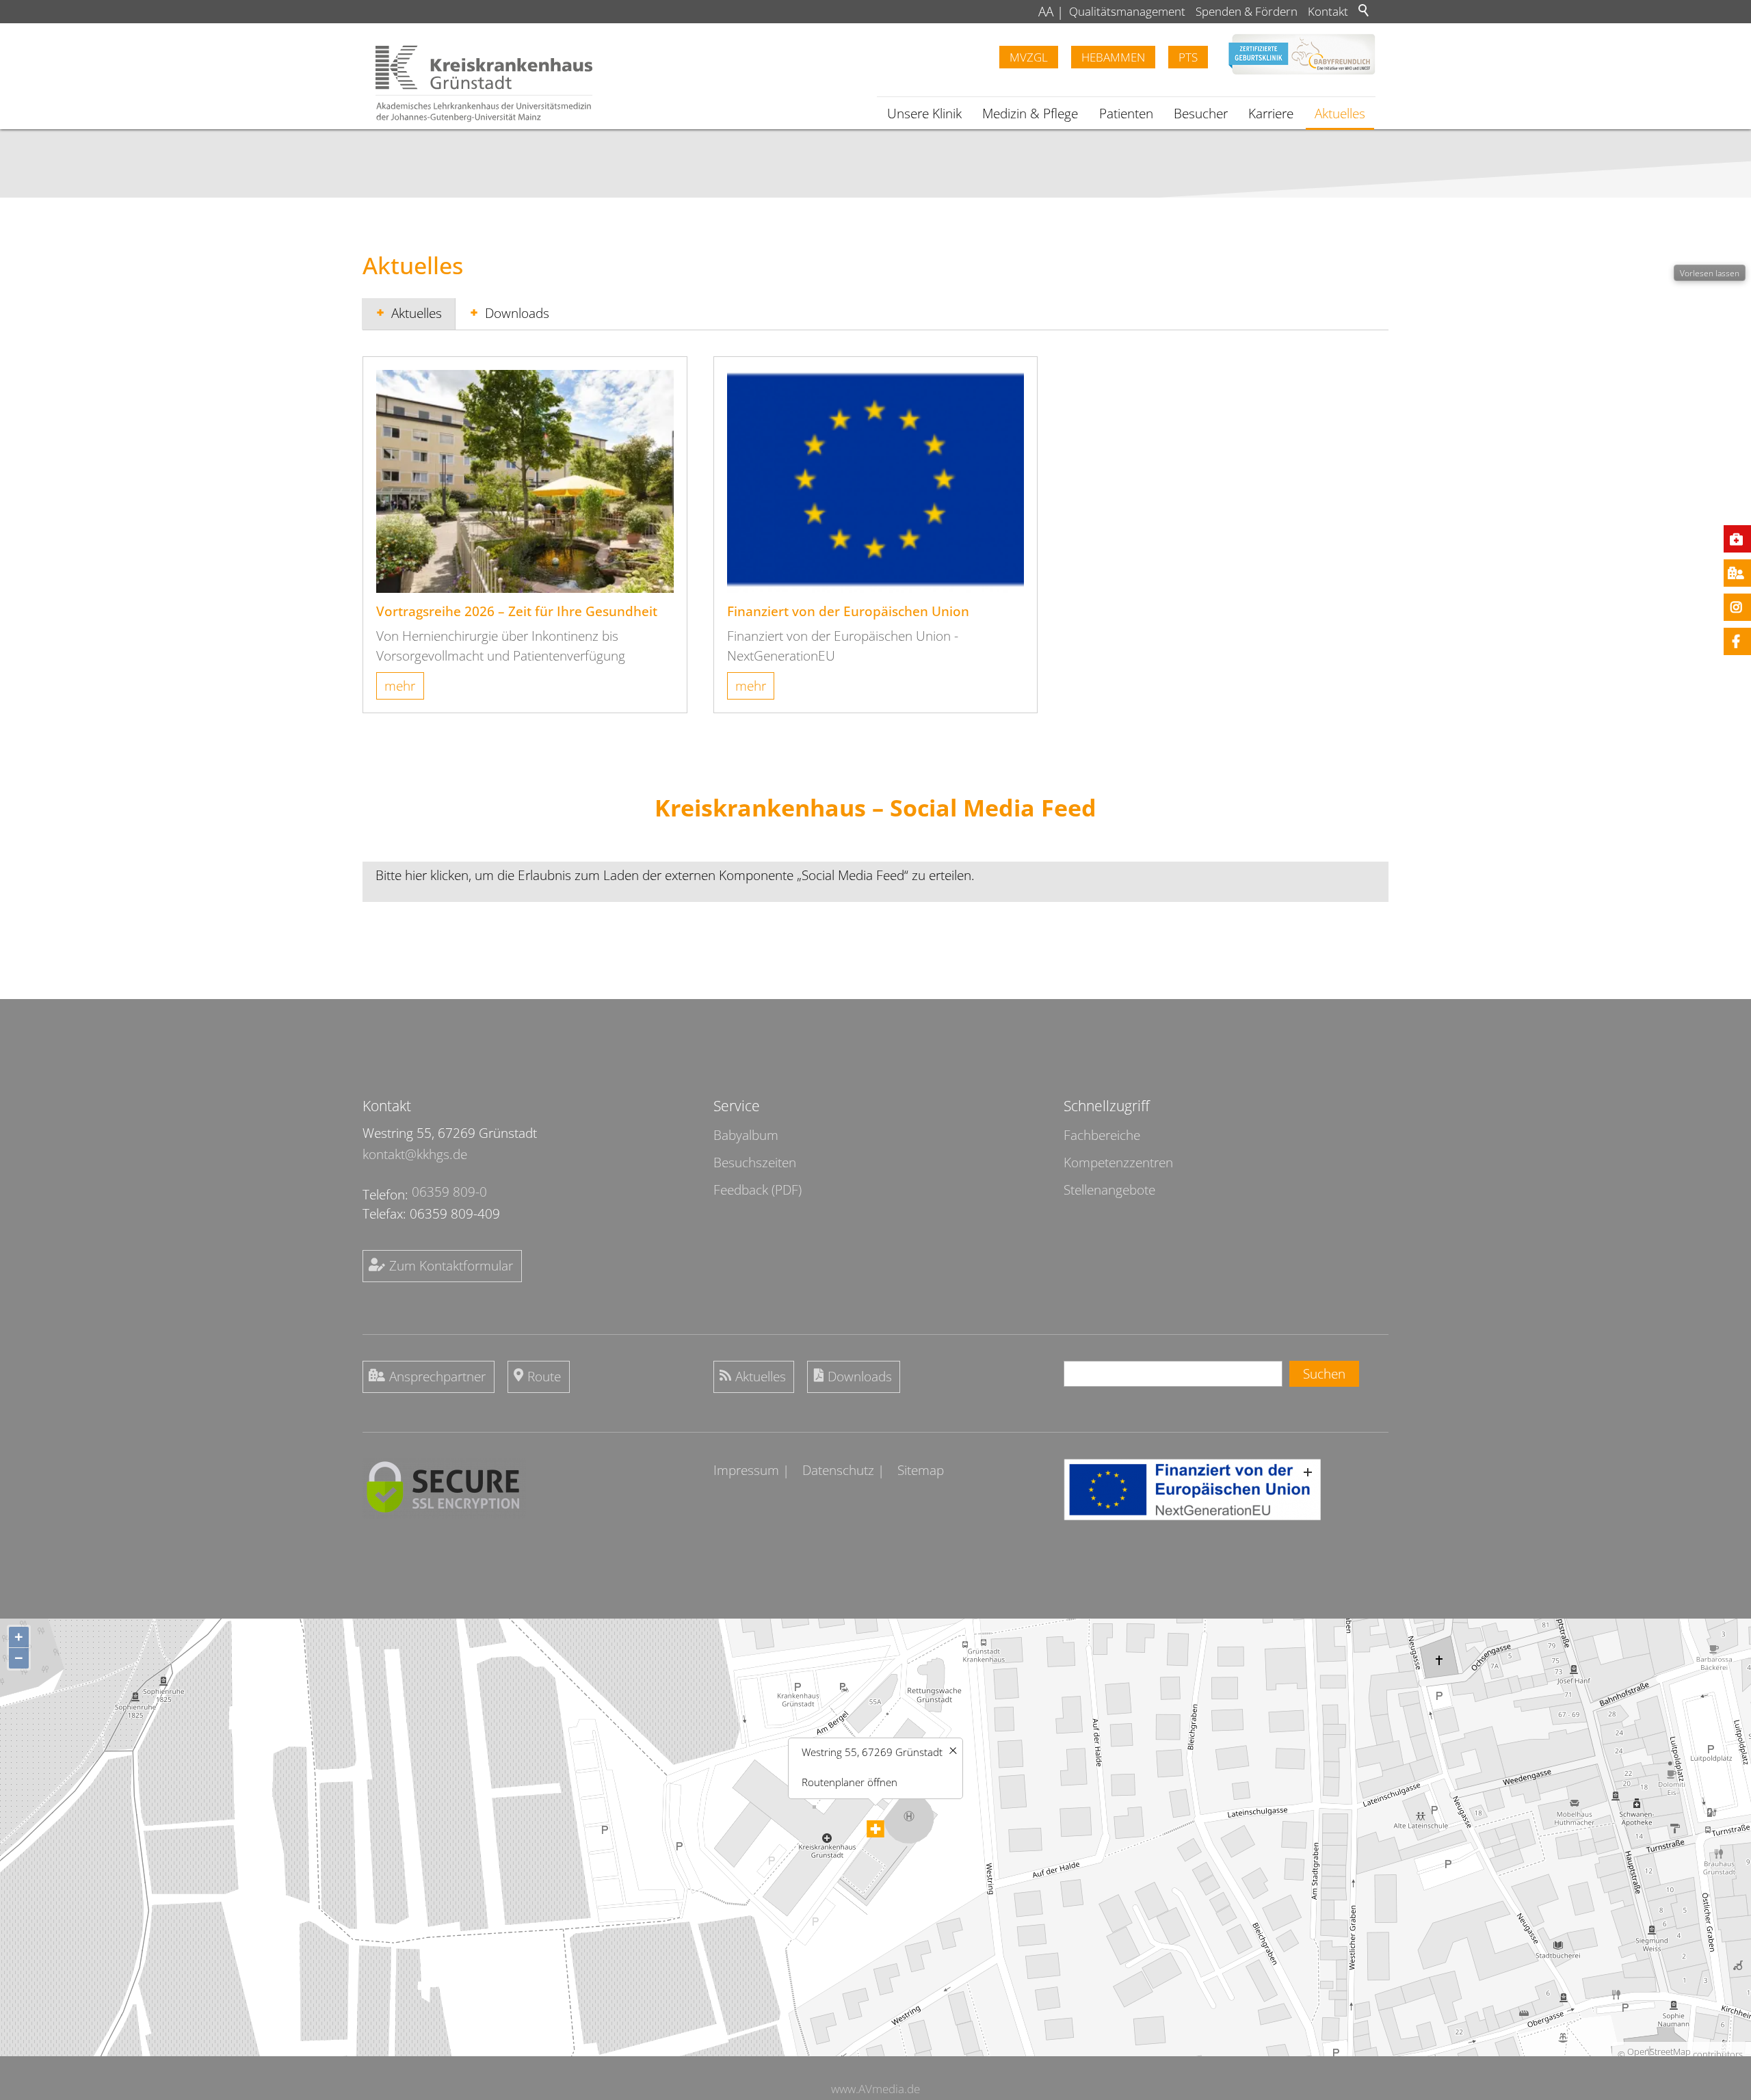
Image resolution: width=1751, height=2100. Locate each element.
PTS (1188, 57)
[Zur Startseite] (484, 84)
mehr (400, 686)
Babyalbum (746, 1135)
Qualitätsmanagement (1127, 11)
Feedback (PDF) (758, 1190)
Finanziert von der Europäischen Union (848, 611)
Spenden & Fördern (1247, 11)
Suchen (1324, 1374)
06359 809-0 (449, 1192)
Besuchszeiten (755, 1162)
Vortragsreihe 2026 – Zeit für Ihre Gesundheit (517, 611)
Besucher (1201, 114)
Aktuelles (1340, 114)
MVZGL (1029, 57)
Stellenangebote (1109, 1190)
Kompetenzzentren (1118, 1162)
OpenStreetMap (1659, 2051)
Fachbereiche (1102, 1135)
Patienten (1126, 114)
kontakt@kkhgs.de (415, 1154)
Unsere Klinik (924, 114)
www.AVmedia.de (875, 2089)
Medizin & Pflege (1030, 114)
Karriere (1271, 114)
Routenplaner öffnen (850, 1782)
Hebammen (1113, 57)
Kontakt (1328, 11)
